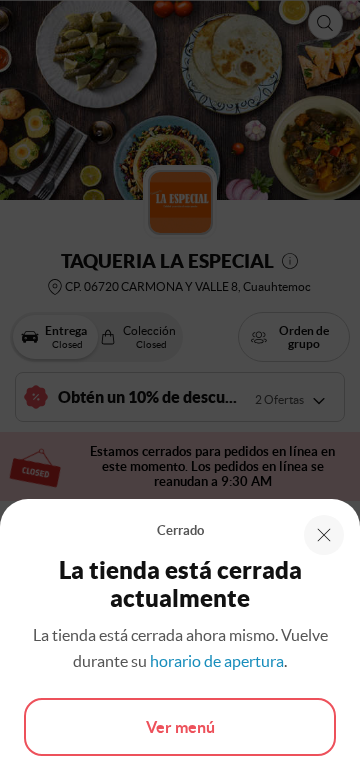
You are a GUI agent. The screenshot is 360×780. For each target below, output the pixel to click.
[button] (324, 535)
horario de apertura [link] (217, 661)
